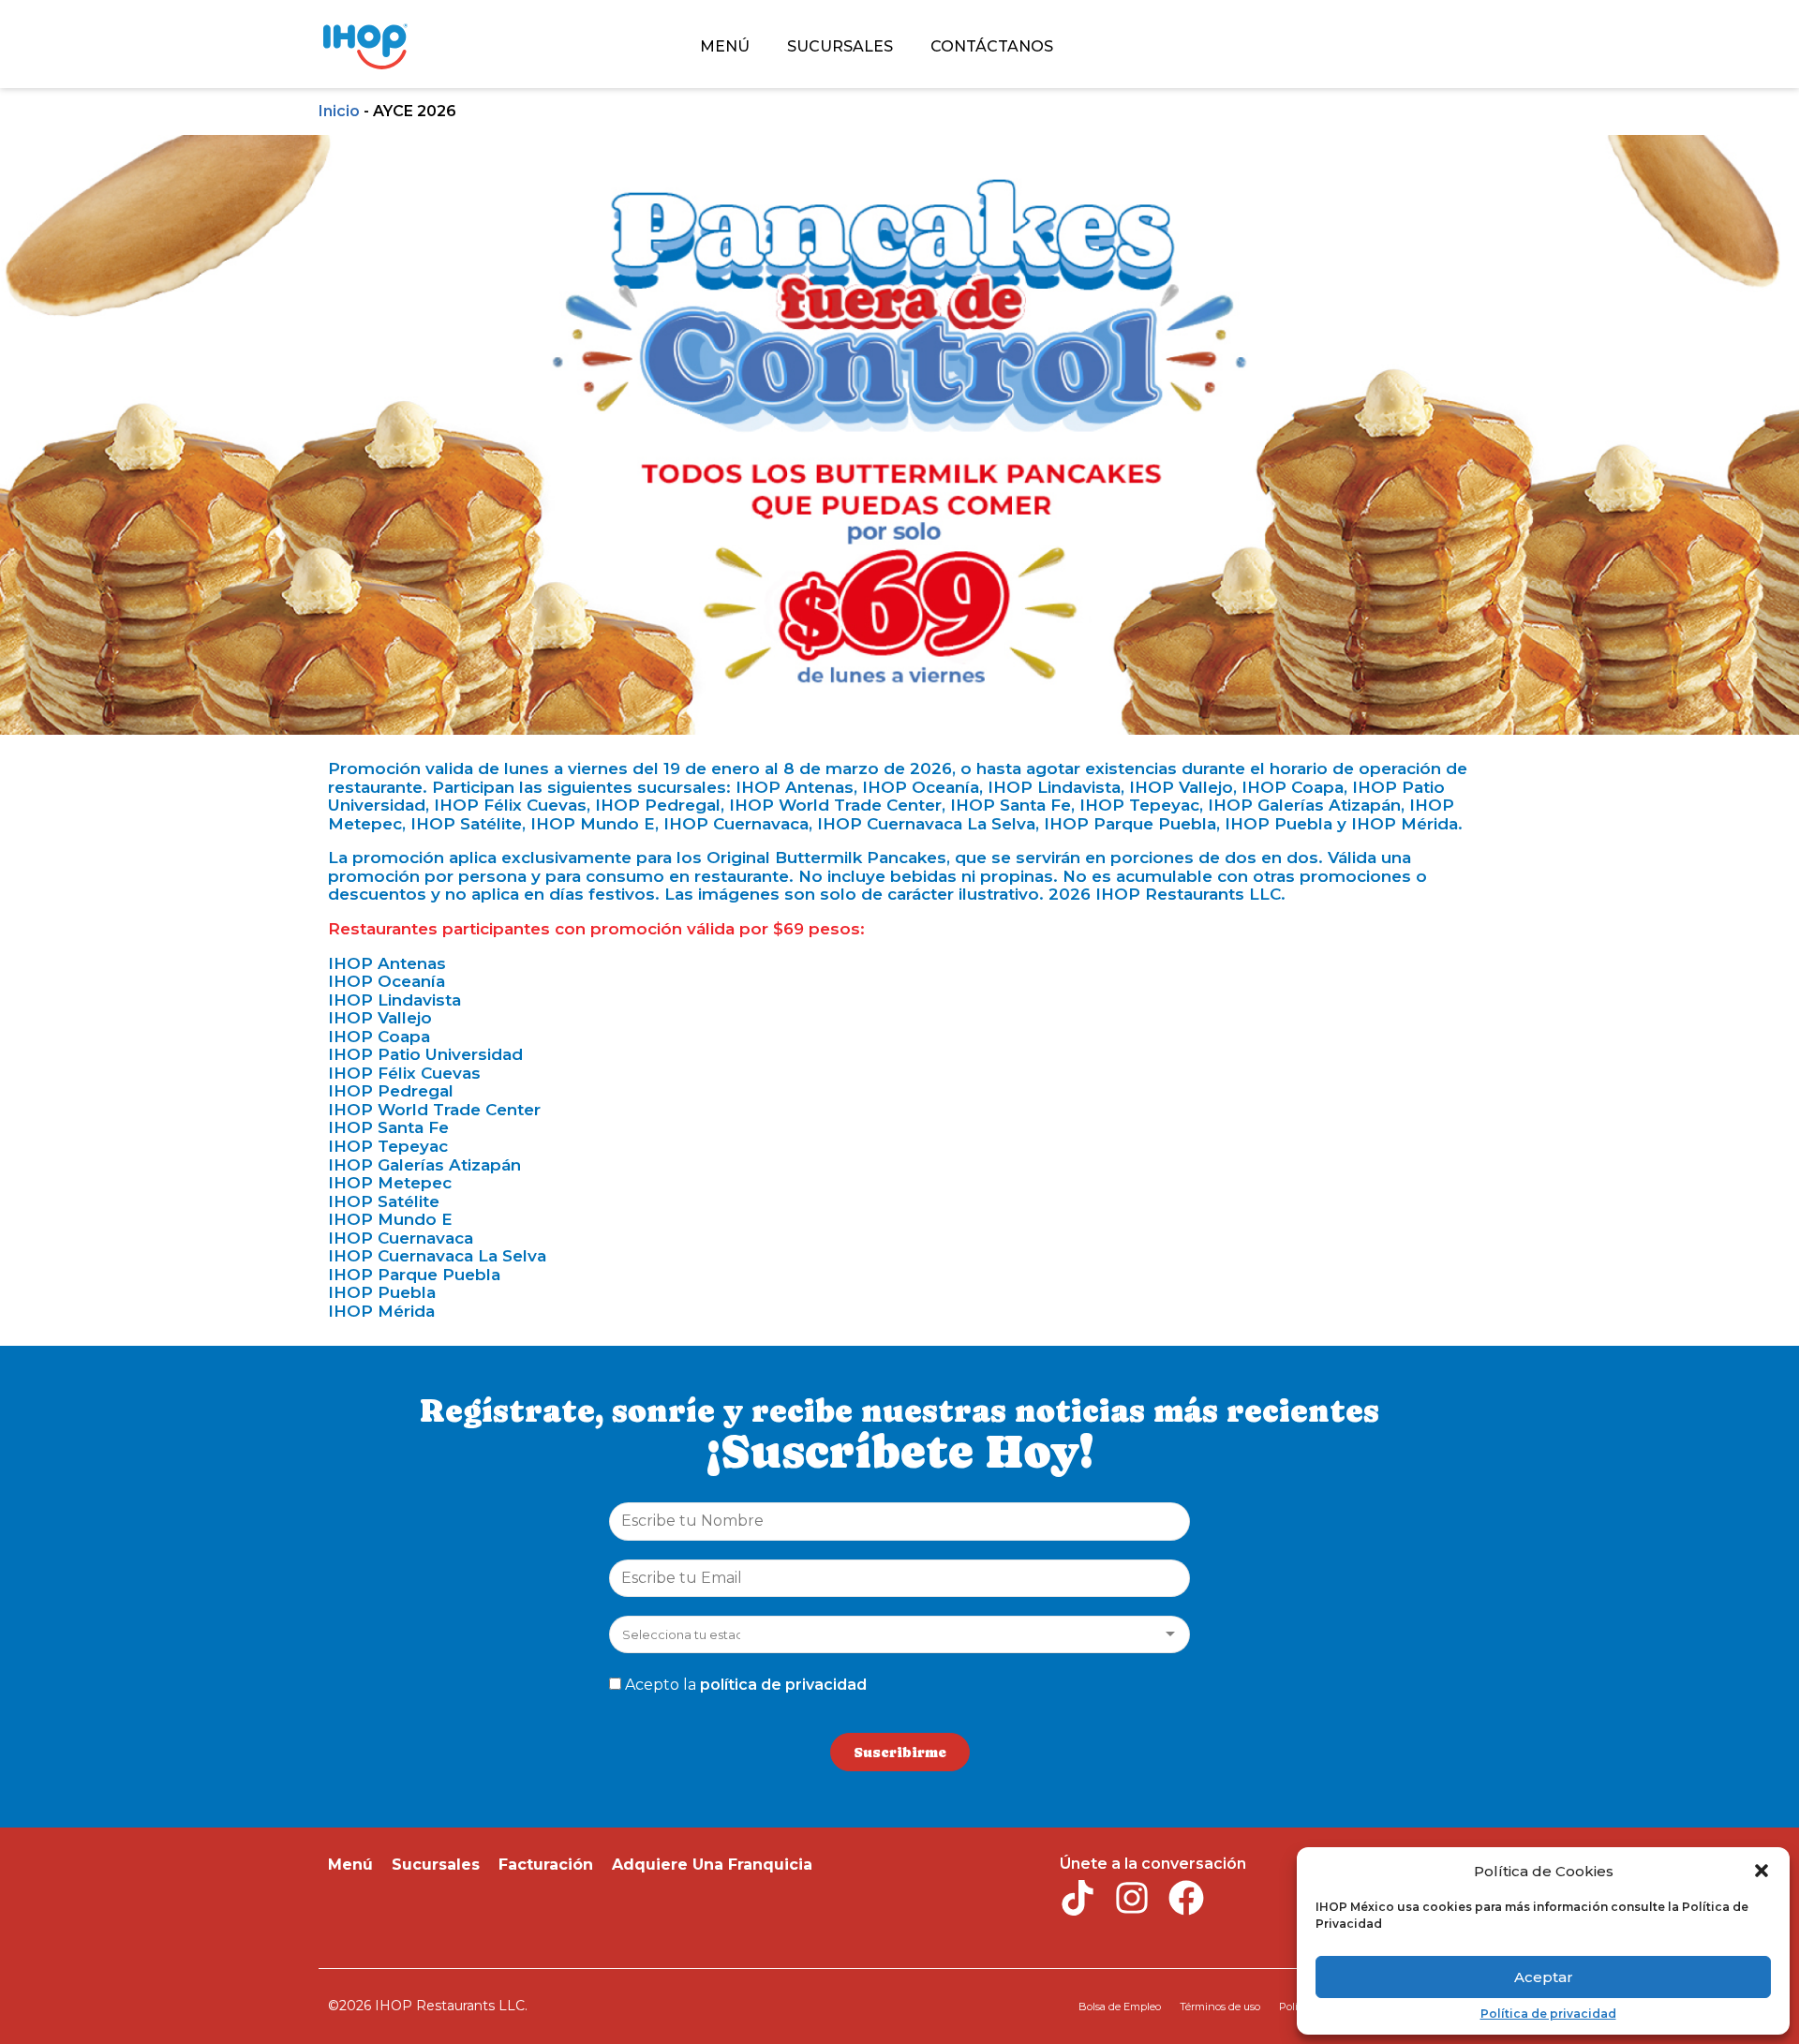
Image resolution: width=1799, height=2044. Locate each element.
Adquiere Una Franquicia (712, 1865)
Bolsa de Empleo (1120, 2007)
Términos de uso (1220, 2007)
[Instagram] (1132, 1898)
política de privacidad (783, 1685)
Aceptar (1544, 1977)
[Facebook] (1186, 1898)
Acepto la (746, 1685)
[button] (1762, 1871)
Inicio (339, 111)
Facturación (546, 1865)
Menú (350, 1865)
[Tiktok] (1078, 1898)
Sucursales (436, 1865)
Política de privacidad (1548, 2014)
